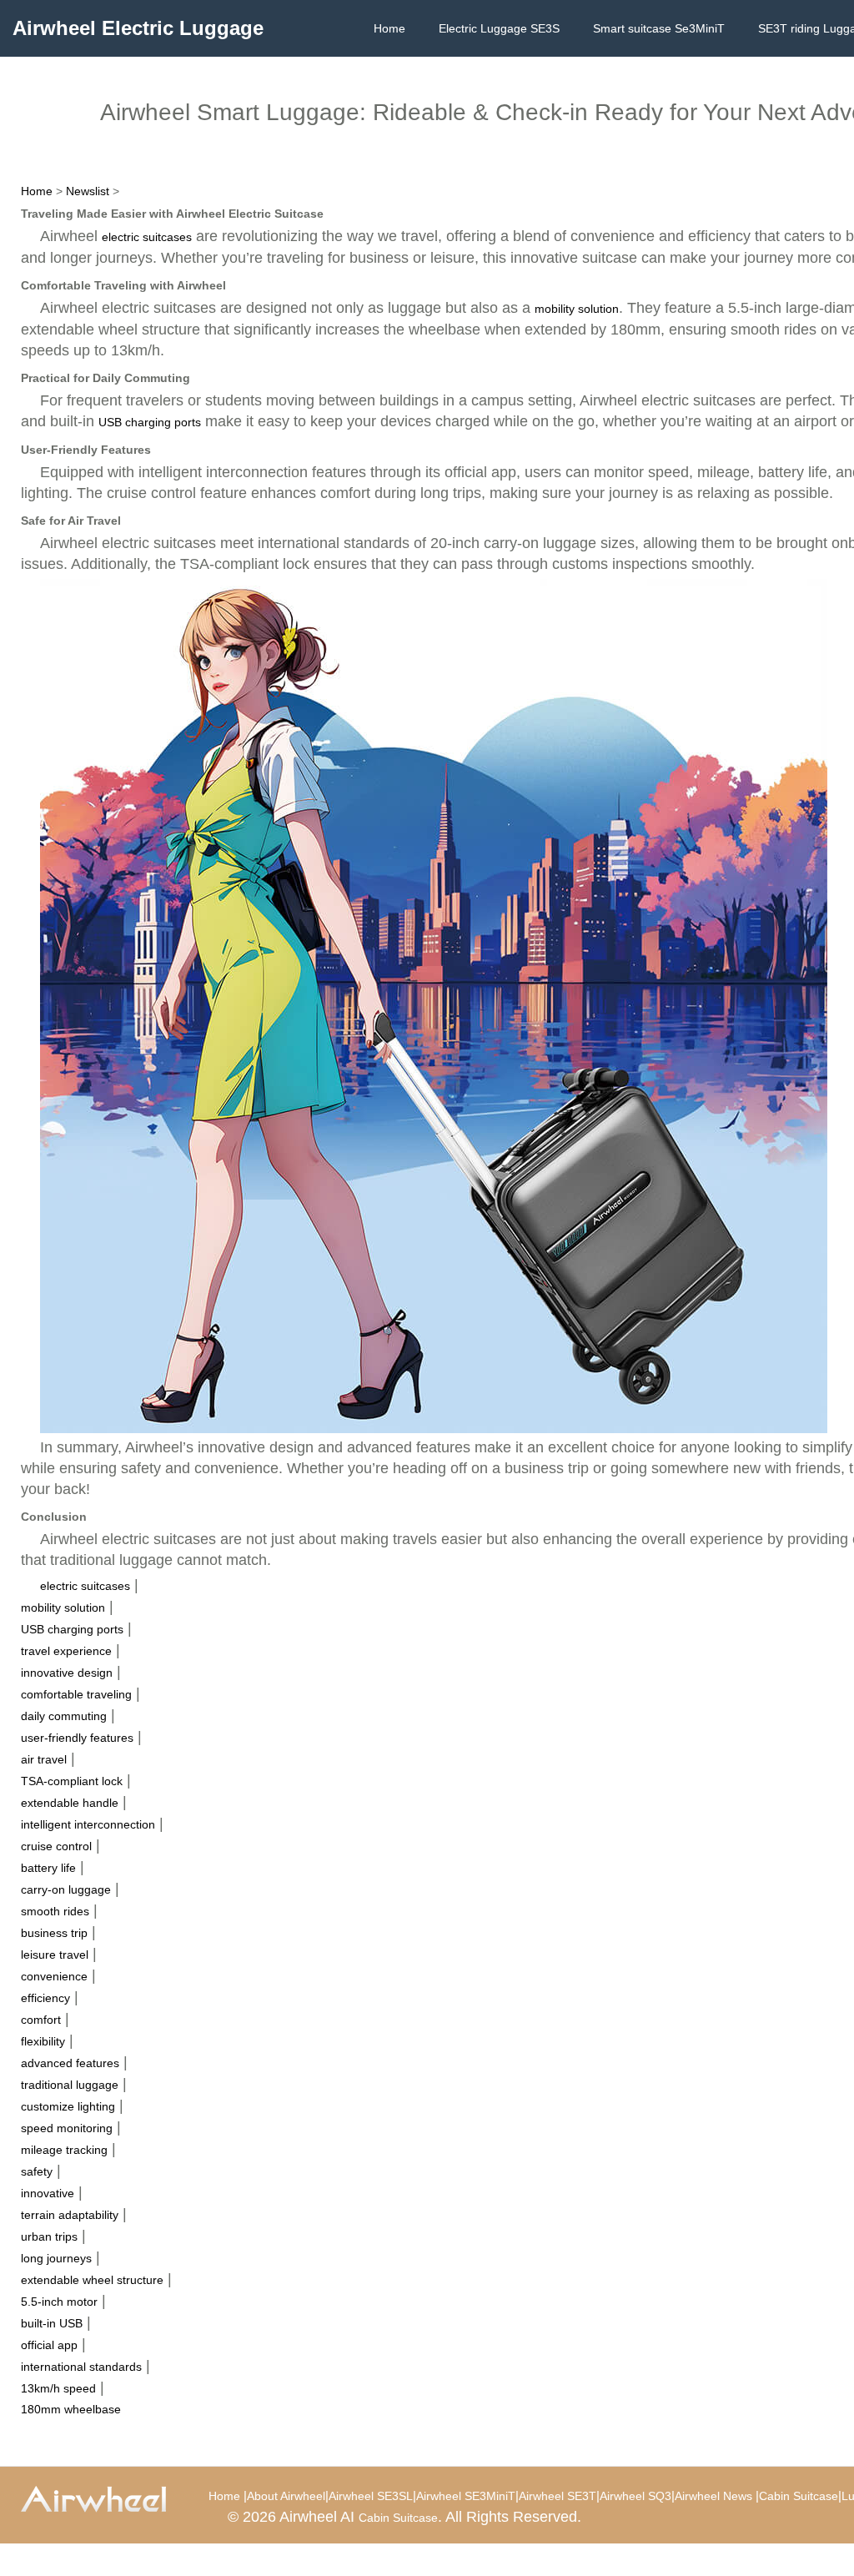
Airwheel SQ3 (635, 2496)
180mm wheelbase (71, 2409)
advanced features (70, 2063)
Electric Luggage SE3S (499, 28)
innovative (48, 2193)
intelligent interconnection (88, 1824)
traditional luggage (70, 2085)
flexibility (43, 2041)
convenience (54, 1976)
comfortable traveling (76, 1694)
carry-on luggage (66, 1889)
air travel (44, 1759)
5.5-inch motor (59, 2302)
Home (389, 28)
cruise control (56, 1846)
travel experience (66, 1651)
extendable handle (70, 1803)
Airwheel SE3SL (371, 2496)
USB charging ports (150, 422)
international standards (81, 2367)
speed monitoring (67, 2128)
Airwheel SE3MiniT (466, 2496)
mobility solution (577, 309)
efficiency (45, 1998)
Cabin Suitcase (799, 2496)
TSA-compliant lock (72, 1781)
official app (49, 2345)
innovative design (67, 1673)
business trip (54, 1933)
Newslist (88, 191)
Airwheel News (713, 2496)
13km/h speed (58, 2388)
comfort (41, 2020)
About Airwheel (286, 2496)
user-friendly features (77, 1738)
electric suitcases (147, 237)
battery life (48, 1868)
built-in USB (52, 2323)
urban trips (49, 2236)
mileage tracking (64, 2150)
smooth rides (55, 1911)
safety (37, 2171)
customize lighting (68, 2106)
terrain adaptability (70, 2215)
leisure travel (55, 1955)
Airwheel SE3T (558, 2496)
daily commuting (64, 1716)
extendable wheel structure (92, 2280)
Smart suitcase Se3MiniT (659, 28)
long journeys (56, 2258)
